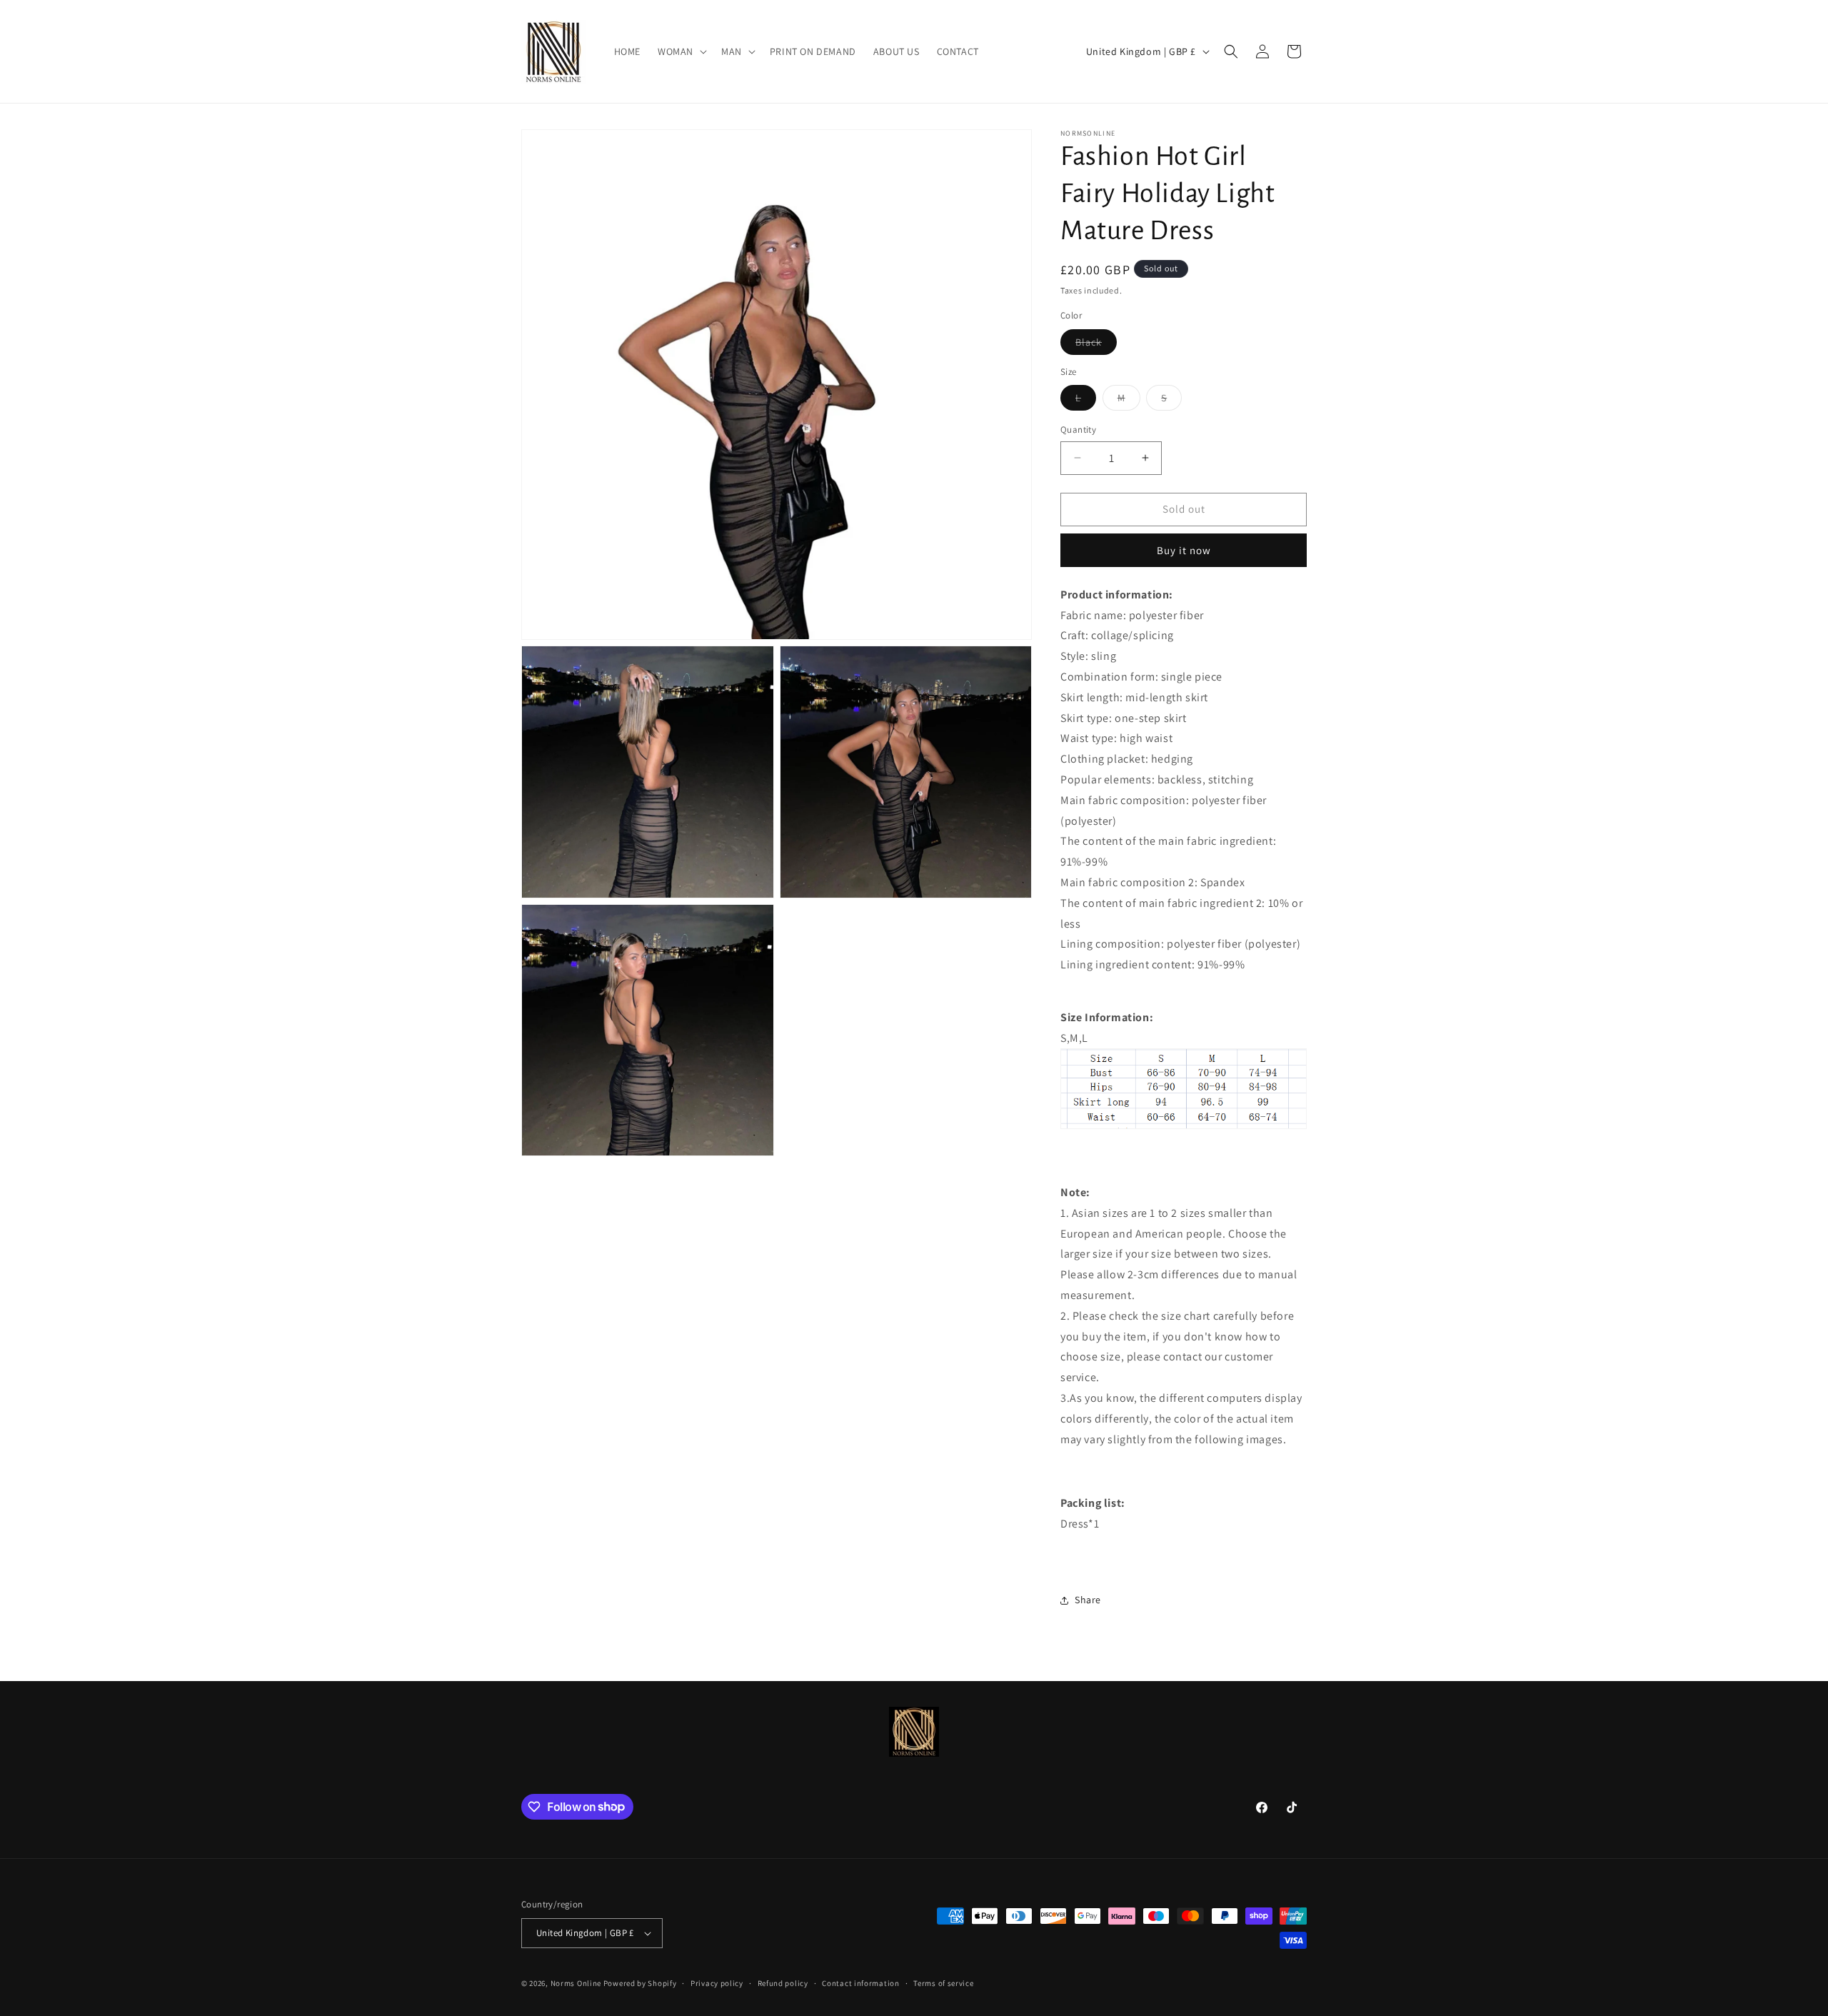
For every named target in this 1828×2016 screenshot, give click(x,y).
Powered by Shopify (640, 1983)
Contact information (860, 1983)
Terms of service (943, 1983)
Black (1096, 345)
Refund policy (783, 1983)
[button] (681, 51)
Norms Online (577, 1983)
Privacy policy (717, 1983)
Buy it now (1184, 550)
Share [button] (1088, 1600)
